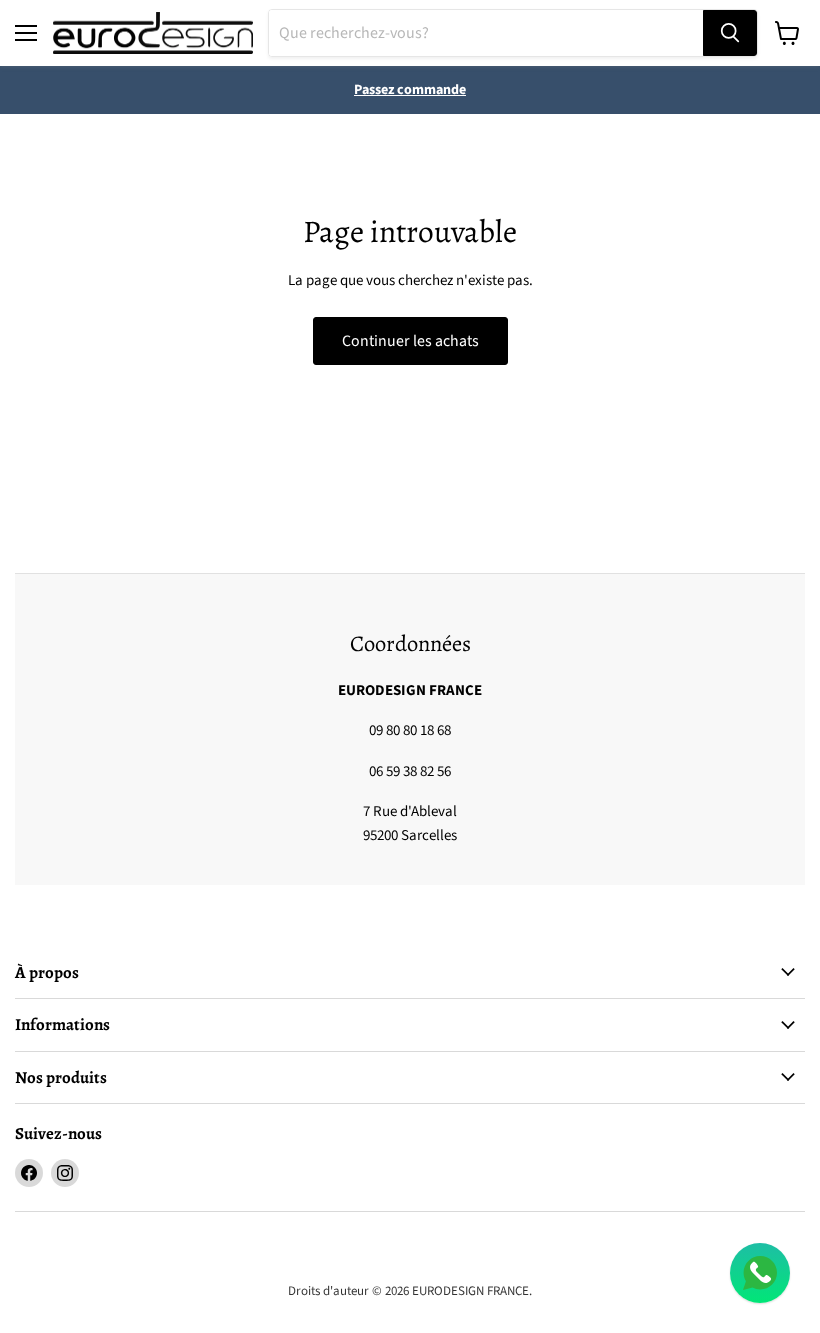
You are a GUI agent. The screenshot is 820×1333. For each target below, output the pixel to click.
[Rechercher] (730, 33)
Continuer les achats (410, 341)
